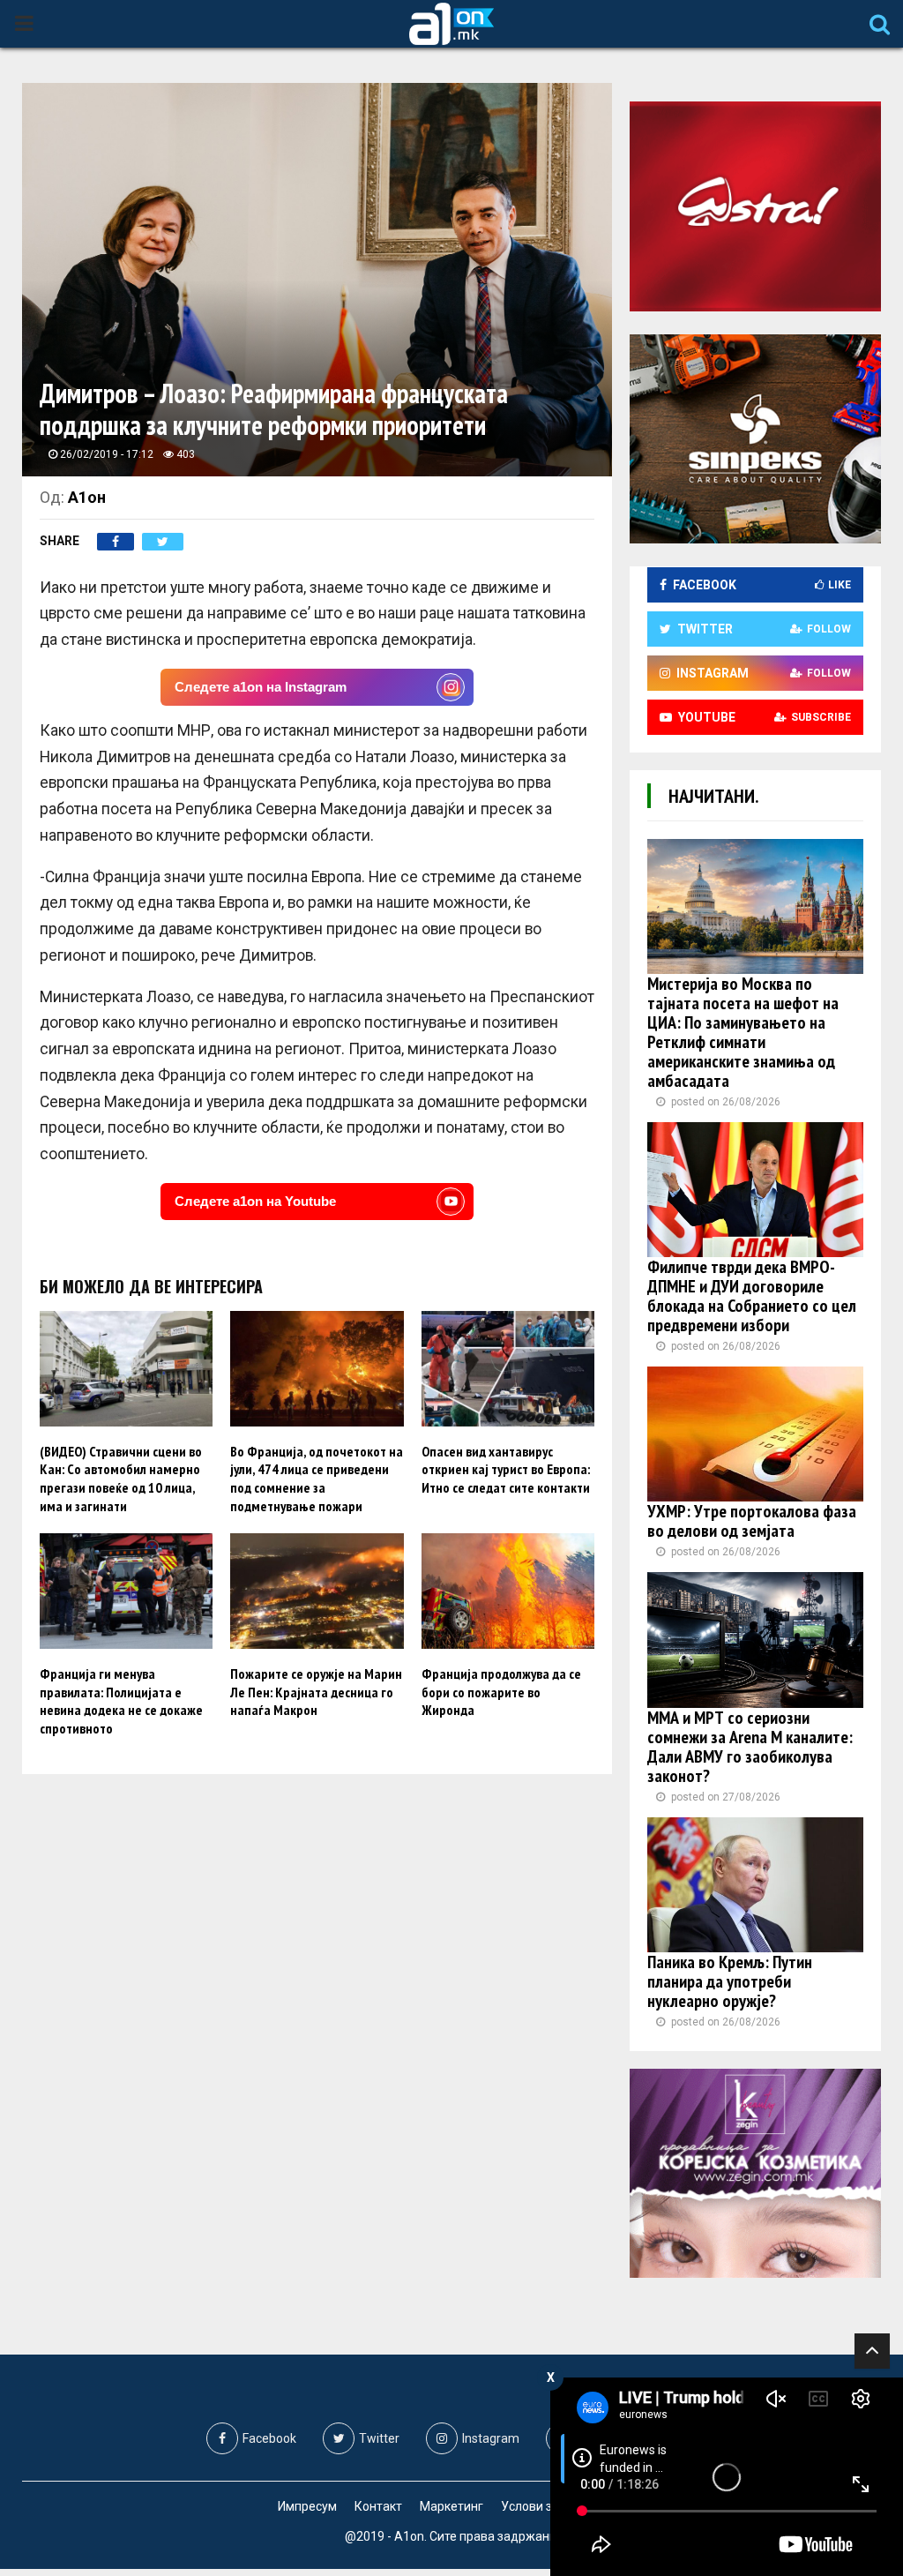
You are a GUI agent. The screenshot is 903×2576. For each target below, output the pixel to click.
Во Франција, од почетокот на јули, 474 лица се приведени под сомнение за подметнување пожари (317, 1479)
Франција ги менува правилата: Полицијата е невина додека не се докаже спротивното (121, 1701)
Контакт (378, 2506)
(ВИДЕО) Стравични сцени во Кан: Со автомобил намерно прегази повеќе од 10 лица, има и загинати (121, 1479)
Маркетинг (451, 2506)
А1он (87, 497)
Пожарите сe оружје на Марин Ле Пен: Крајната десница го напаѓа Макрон (316, 1692)
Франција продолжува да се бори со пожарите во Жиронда (501, 1692)
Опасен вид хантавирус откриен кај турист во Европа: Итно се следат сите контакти (506, 1470)
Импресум (307, 2506)
